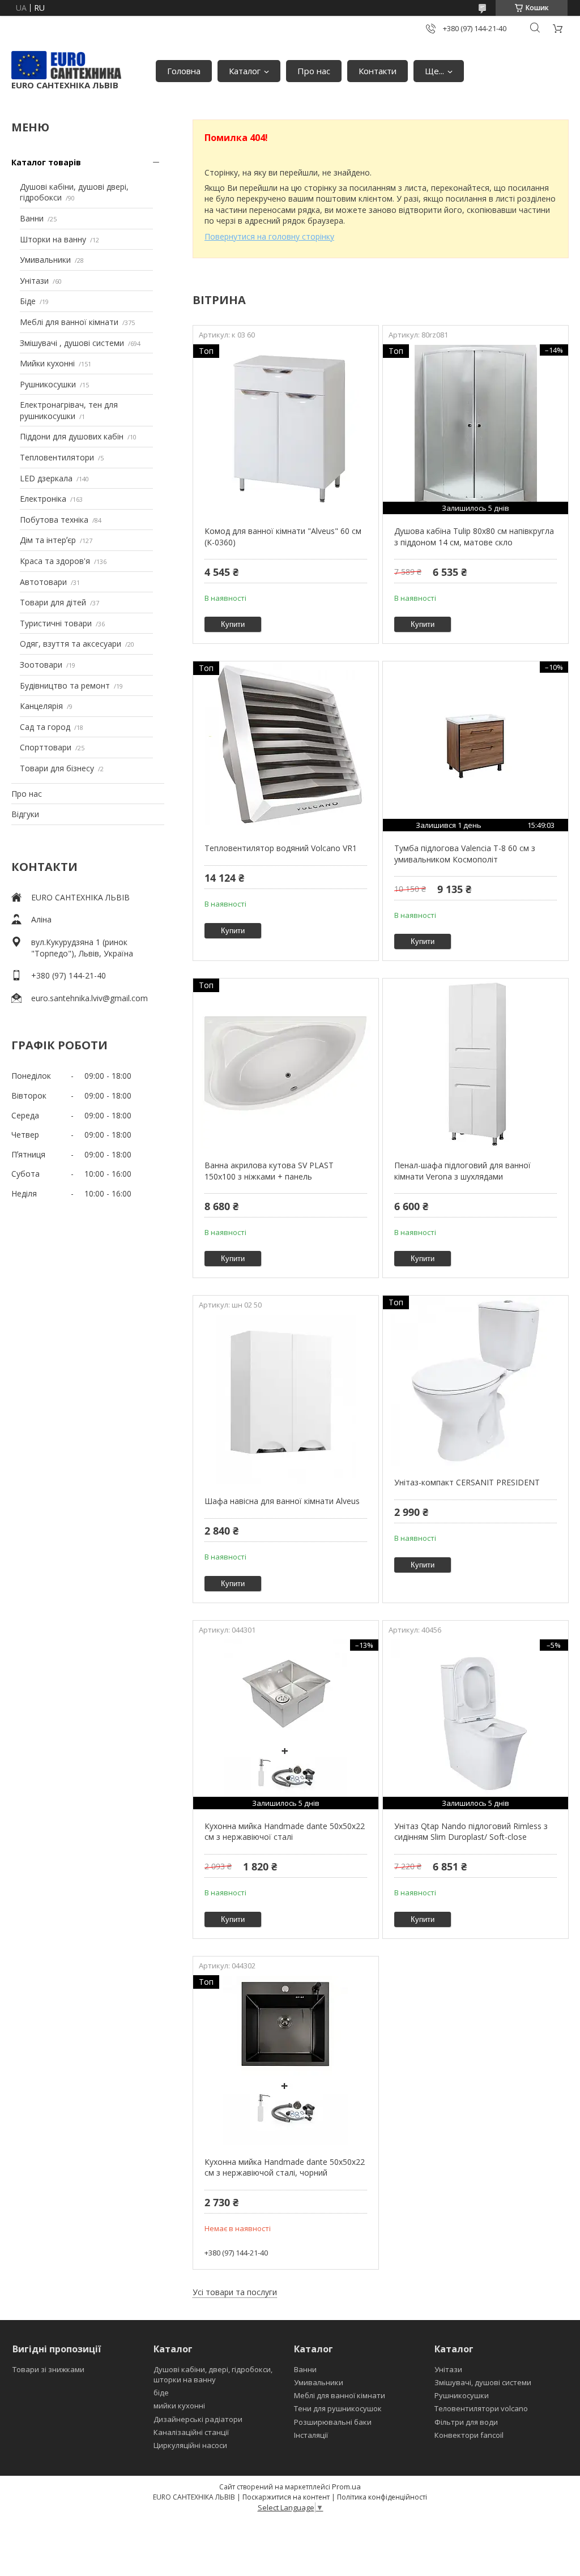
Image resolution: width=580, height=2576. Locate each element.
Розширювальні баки (333, 2422)
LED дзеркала (46, 478)
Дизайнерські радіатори (198, 2419)
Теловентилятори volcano (481, 2408)
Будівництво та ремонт (65, 685)
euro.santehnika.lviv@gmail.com (89, 998)
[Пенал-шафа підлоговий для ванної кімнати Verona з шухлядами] (475, 1063)
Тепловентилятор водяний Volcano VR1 (281, 848)
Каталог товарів (46, 162)
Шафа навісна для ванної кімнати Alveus (282, 1501)
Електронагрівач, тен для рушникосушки (69, 410)
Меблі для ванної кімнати (69, 322)
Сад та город (45, 727)
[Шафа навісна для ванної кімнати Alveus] (286, 1399)
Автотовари (43, 582)
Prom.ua (346, 2487)
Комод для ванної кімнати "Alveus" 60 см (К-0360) (283, 537)
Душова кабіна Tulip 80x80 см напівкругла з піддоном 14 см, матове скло (474, 537)
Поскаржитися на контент (286, 2497)
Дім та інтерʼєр (48, 540)
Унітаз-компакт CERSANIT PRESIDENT (467, 1482)
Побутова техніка (54, 520)
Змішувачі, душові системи (483, 2382)
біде (161, 2393)
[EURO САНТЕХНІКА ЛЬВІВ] (66, 65)
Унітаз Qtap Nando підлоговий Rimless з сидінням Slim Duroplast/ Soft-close (471, 1832)
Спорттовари (46, 747)
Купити (233, 624)
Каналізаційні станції (191, 2432)
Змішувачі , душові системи (72, 343)
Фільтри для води (466, 2422)
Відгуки (25, 814)
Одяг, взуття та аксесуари (71, 644)
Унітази (34, 281)
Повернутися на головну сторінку (269, 236)
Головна (184, 71)
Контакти (378, 71)
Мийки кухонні (47, 363)
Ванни (32, 218)
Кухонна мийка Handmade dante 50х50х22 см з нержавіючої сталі (285, 1832)
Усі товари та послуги (235, 2292)
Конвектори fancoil (469, 2435)
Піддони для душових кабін (72, 436)
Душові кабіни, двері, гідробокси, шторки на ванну (213, 2374)
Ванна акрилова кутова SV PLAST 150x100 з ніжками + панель (269, 1171)
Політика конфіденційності (382, 2497)
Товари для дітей (53, 602)
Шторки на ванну (53, 239)
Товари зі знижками (48, 2369)
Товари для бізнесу (57, 768)
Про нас (314, 71)
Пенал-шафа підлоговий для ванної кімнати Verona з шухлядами (462, 1171)
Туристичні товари (56, 623)
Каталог (245, 71)
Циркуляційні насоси (190, 2445)
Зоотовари (41, 665)
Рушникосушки (48, 384)
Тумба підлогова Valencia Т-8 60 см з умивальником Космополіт (465, 854)
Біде (28, 301)
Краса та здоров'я (55, 561)
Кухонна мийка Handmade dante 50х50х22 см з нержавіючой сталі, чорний (285, 2167)
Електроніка (43, 499)
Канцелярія (41, 706)
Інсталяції (311, 2435)
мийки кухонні (179, 2406)
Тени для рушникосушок (338, 2408)
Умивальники (45, 260)
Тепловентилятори (57, 457)
